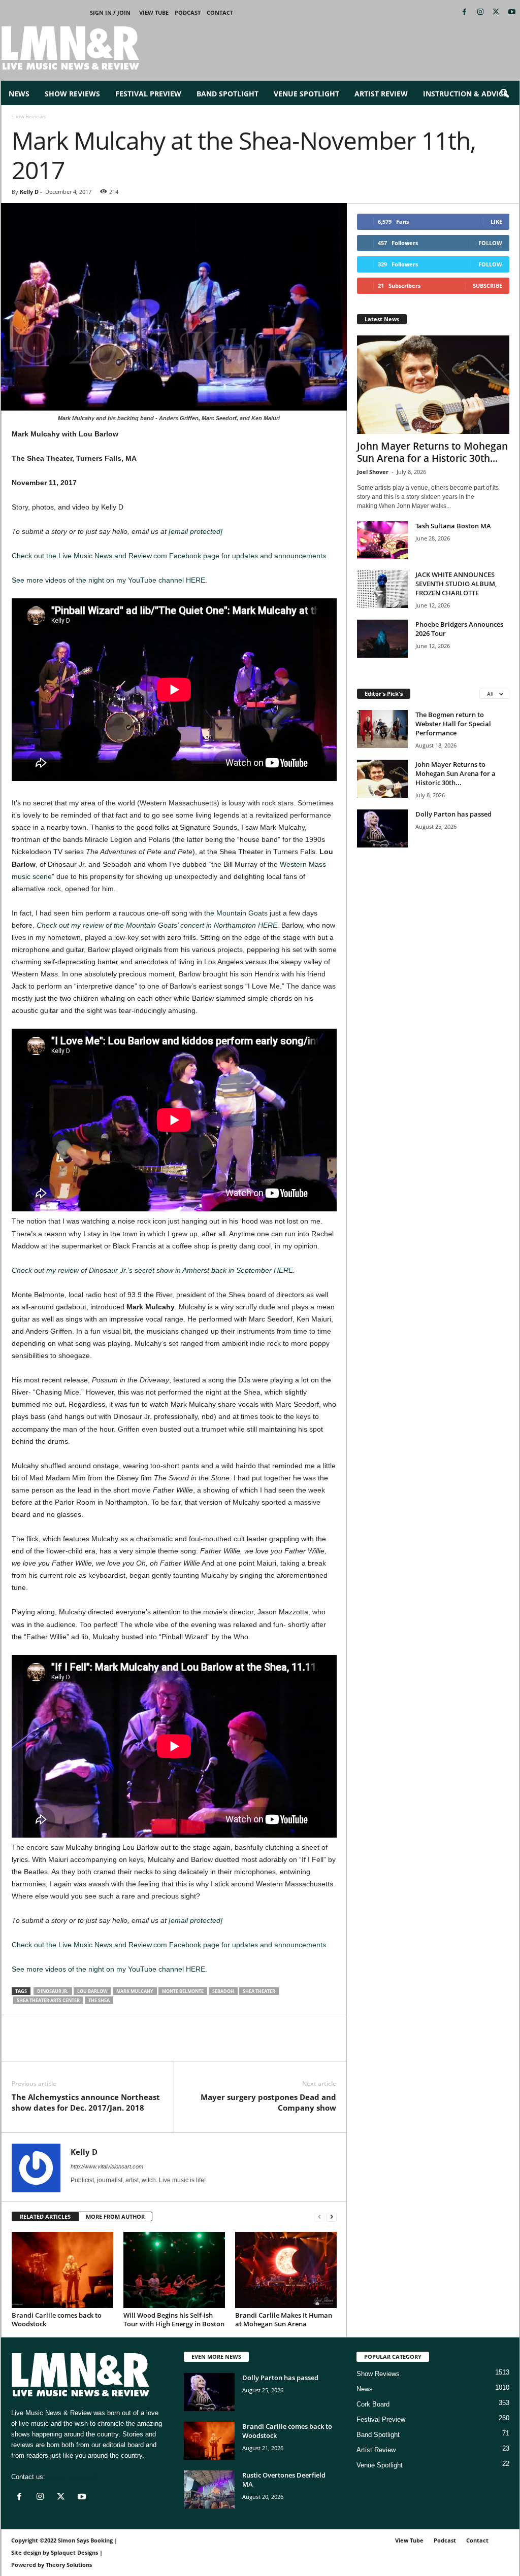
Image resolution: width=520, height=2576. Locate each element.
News (19, 94)
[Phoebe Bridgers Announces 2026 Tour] (382, 639)
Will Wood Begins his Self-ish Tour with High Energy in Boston (174, 2319)
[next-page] (332, 2217)
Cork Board (373, 2404)
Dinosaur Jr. (53, 1991)
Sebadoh (223, 1991)
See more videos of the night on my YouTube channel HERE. (109, 580)
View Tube (154, 12)
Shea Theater (259, 1991)
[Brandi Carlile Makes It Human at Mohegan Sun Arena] (286, 2270)
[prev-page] (319, 2217)
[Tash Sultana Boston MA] (382, 540)
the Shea (99, 2000)
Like (496, 222)
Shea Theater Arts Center (48, 2000)
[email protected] (196, 531)
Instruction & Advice (465, 94)
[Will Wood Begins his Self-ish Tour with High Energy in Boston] (174, 2270)
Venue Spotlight (306, 94)
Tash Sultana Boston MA (453, 526)
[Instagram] (480, 12)
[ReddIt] (69, 2046)
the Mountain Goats (236, 913)
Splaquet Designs (74, 2552)
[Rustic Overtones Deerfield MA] (209, 2489)
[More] (139, 2046)
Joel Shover (373, 472)
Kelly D (29, 192)
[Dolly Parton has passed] (382, 828)
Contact (220, 12)
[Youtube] (512, 12)
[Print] (115, 2046)
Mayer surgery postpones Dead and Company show (268, 2102)
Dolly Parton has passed (453, 814)
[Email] (92, 2046)
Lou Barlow (92, 1991)
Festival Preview (148, 94)
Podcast (188, 12)
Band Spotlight (227, 94)
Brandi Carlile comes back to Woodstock (57, 2319)
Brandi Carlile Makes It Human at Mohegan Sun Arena (284, 2319)
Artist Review (381, 94)
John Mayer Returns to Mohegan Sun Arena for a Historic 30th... (432, 452)
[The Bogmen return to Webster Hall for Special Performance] (382, 729)
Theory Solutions (69, 2565)
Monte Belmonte (183, 1991)
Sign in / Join (110, 12)
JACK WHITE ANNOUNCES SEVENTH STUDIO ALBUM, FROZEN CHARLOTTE (456, 584)
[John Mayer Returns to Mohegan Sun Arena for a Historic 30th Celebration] (433, 385)
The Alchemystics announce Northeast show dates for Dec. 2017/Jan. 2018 (86, 2102)
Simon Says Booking (85, 2540)
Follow (490, 243)
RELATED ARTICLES (45, 2216)
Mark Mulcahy (135, 1991)
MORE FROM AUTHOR (115, 2216)
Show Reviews (72, 94)
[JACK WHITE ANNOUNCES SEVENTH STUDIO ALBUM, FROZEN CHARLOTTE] (382, 589)
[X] (496, 12)
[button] (504, 94)
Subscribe (487, 285)
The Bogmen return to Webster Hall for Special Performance (453, 724)
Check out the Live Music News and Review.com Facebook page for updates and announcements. (170, 556)
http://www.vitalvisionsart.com (107, 2166)
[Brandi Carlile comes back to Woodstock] (62, 2270)
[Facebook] (465, 12)
